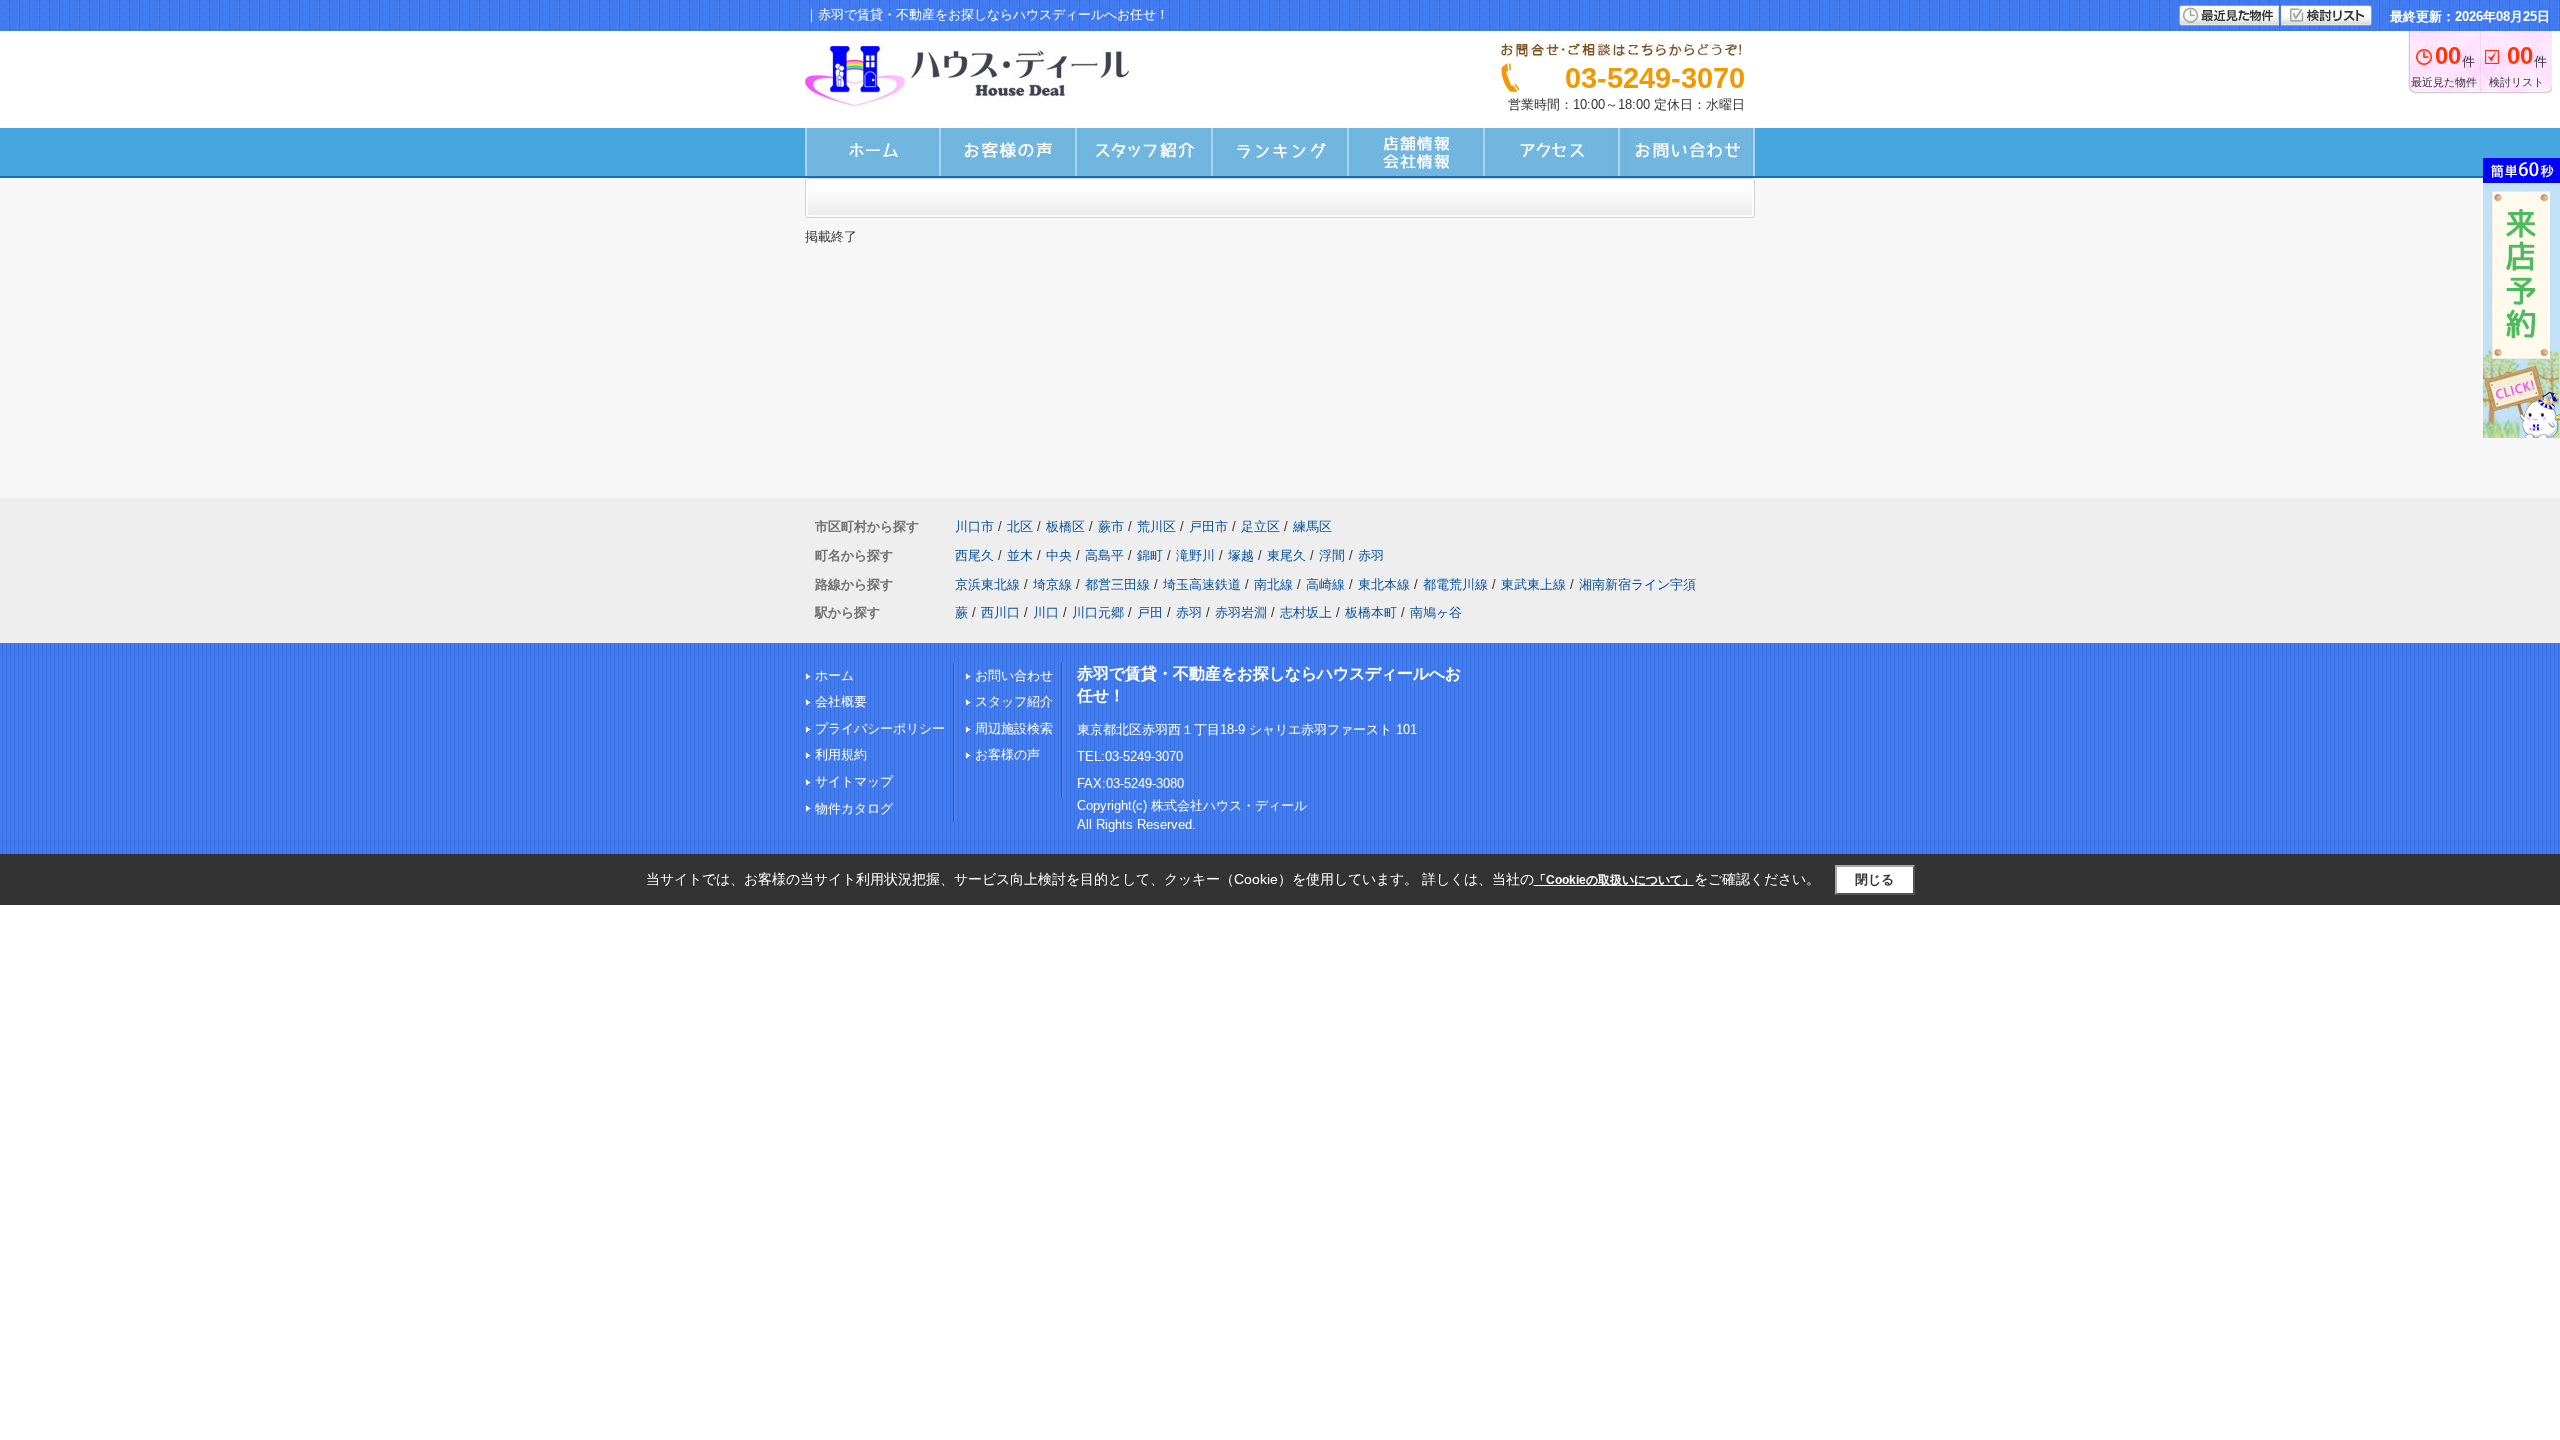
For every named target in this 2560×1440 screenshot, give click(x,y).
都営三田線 (1117, 584)
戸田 (1150, 612)
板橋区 (1065, 526)
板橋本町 (1371, 612)
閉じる (1874, 879)
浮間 (1332, 555)
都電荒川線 (1455, 584)
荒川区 (1156, 526)
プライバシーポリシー (880, 728)
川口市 (974, 526)
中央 (1059, 555)
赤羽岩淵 (1241, 612)
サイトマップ (854, 781)
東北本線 (1384, 584)
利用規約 (841, 754)
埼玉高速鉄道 (1202, 584)
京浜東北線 (987, 584)
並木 (1020, 555)
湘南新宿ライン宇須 (1637, 584)
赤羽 (1371, 555)
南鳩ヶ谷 (1436, 612)
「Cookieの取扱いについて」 (1614, 880)
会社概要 (841, 701)
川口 (1046, 612)
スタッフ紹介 (1014, 701)
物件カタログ (854, 808)
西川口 (1000, 612)
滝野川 (1195, 555)
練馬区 (1312, 526)
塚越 (1241, 555)
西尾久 (974, 555)
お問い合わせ (1014, 675)
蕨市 (1111, 526)
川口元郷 (1098, 612)
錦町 (1150, 555)
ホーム (834, 675)
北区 (1020, 526)
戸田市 (1208, 526)
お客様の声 (1007, 754)
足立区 (1260, 526)
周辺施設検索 (1014, 728)
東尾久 (1286, 555)
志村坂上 (1306, 612)
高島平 (1104, 555)
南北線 (1273, 584)
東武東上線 (1533, 584)
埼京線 (1052, 584)
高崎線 (1325, 584)
